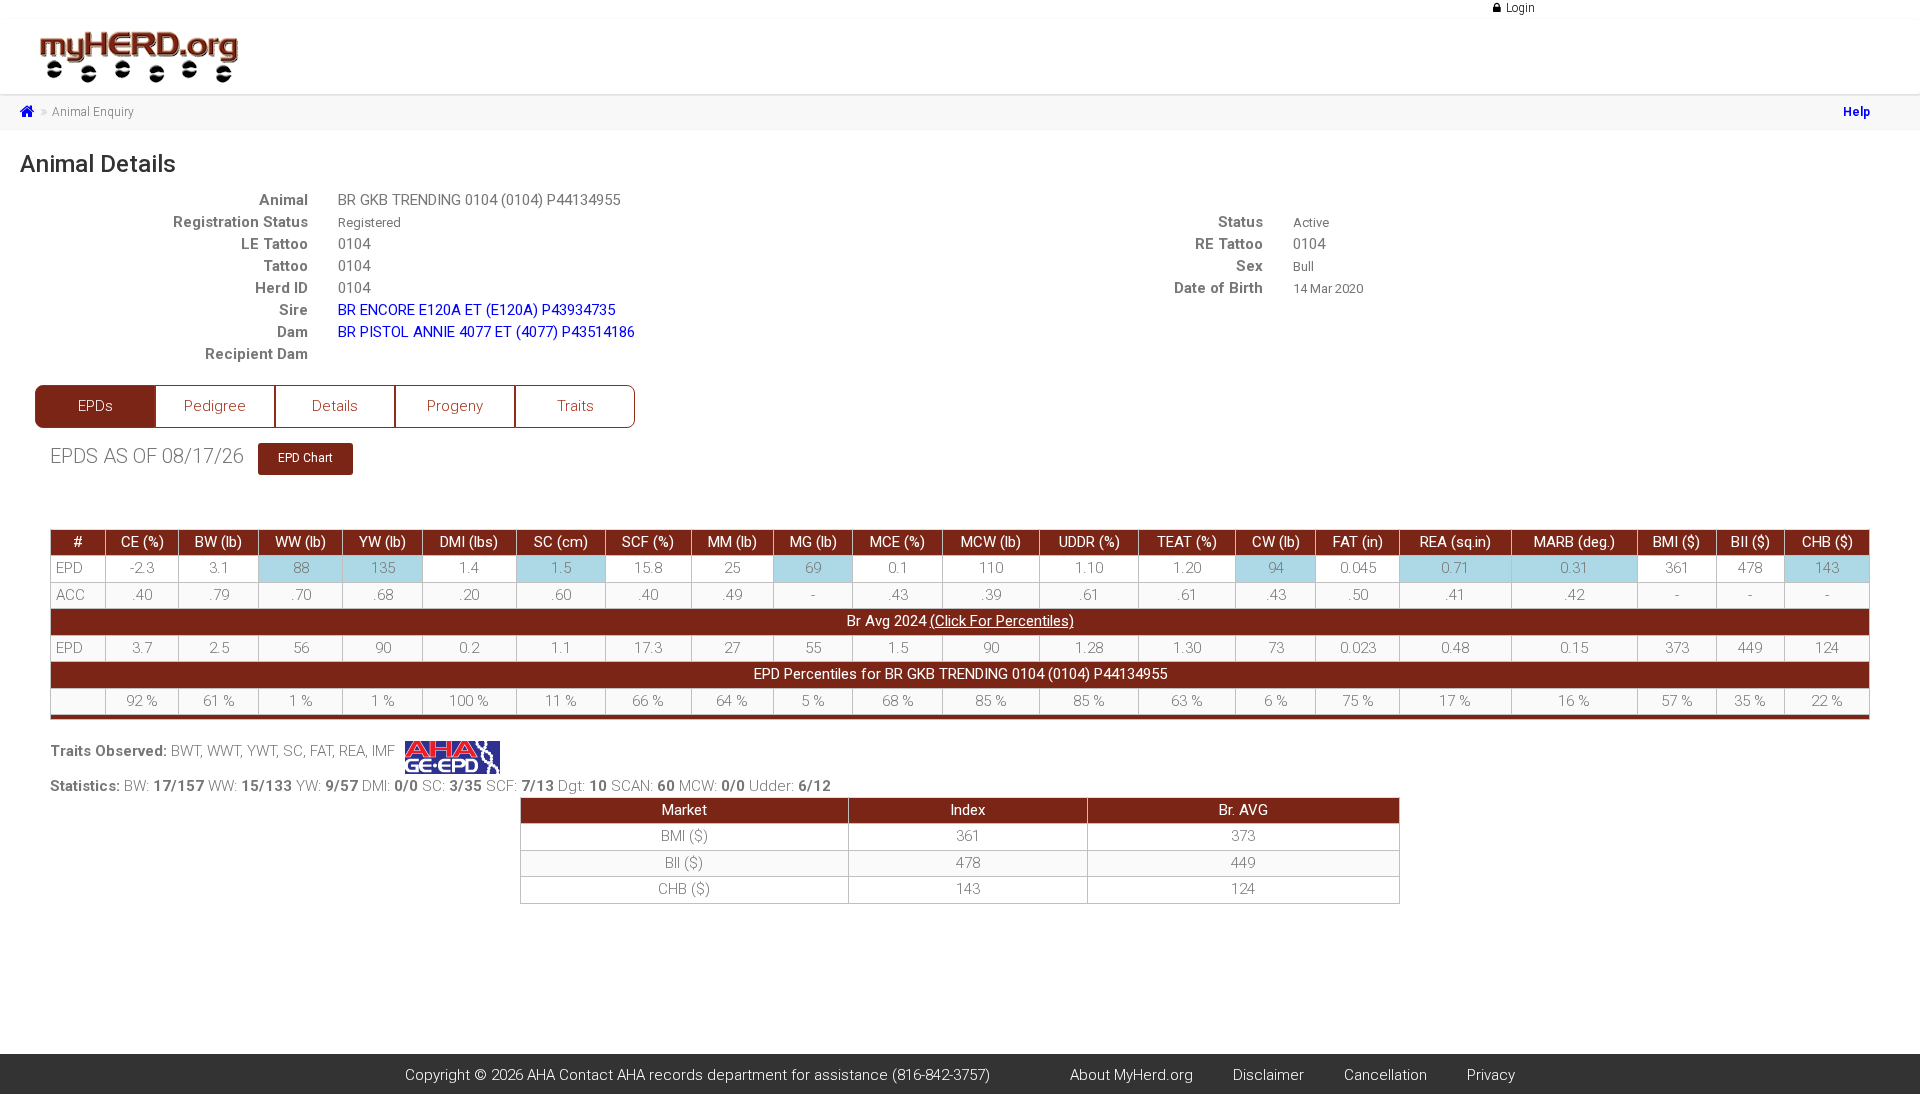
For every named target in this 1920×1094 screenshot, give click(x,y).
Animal (283, 200)
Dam (292, 332)
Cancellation (1385, 1075)
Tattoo (285, 266)
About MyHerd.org (1131, 1075)
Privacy (1491, 1075)
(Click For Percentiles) (1002, 621)
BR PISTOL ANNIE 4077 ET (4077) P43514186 (486, 332)
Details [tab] (335, 406)
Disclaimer (1268, 1075)
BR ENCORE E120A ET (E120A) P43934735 (476, 310)
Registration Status (240, 222)
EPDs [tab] (95, 406)
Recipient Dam (256, 354)
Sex (1249, 266)
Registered (369, 222)
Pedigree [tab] (215, 406)
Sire (293, 310)
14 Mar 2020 (1328, 288)
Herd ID (281, 288)
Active (1311, 222)
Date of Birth (1218, 288)
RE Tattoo (1229, 244)
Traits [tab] (575, 406)
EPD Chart (305, 458)
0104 (354, 244)
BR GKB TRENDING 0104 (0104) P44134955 (479, 200)
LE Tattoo (274, 244)
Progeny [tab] (455, 406)
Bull (1303, 266)
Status (1240, 222)
